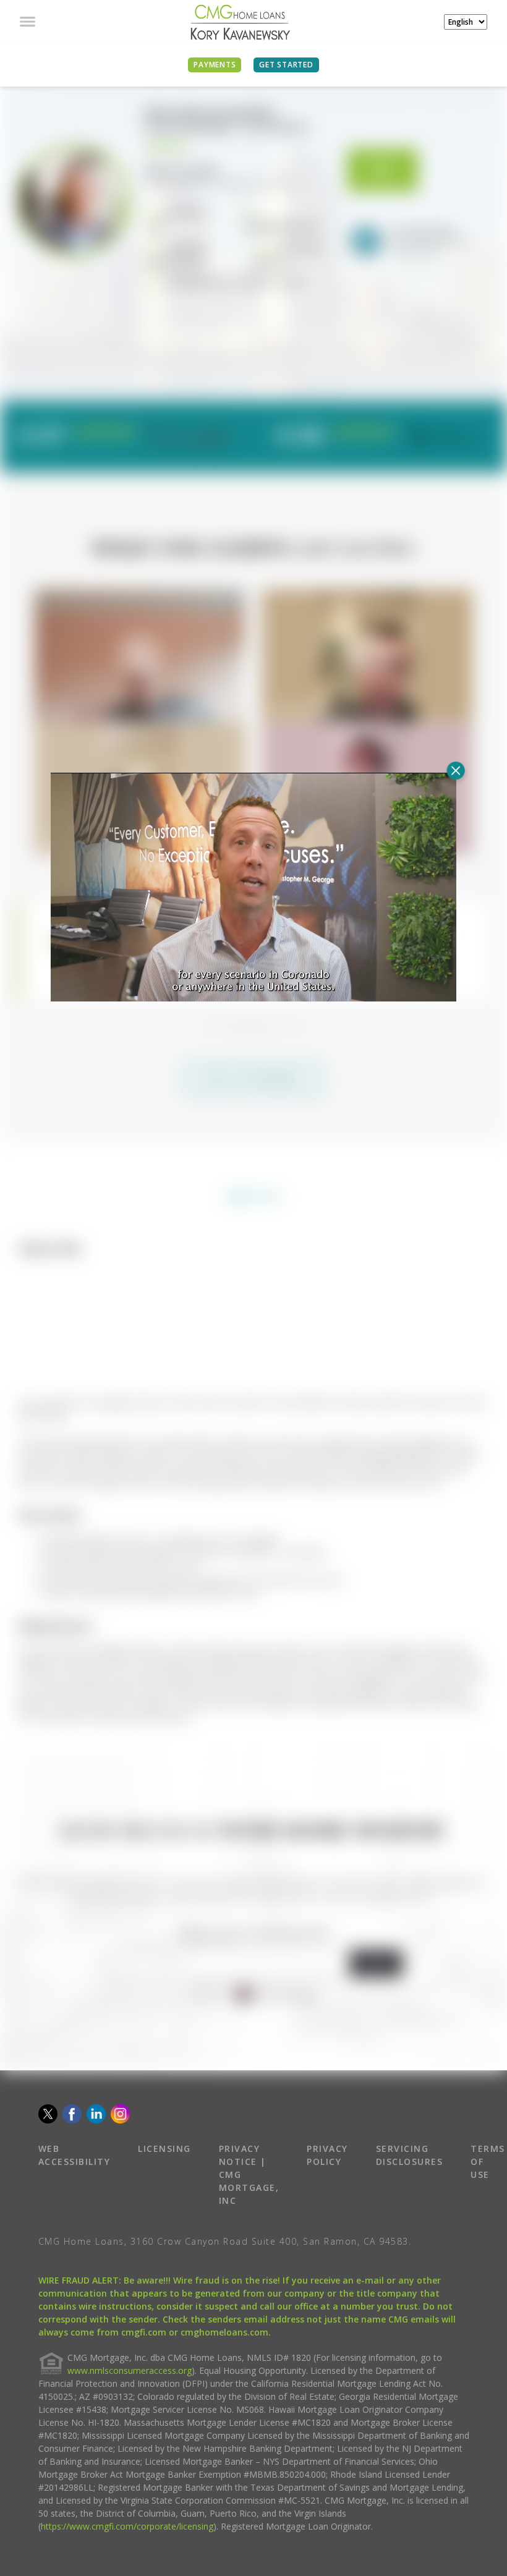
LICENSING (164, 2176)
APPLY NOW (383, 170)
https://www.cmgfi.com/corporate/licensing (127, 2553)
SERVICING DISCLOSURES (410, 2182)
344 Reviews (91, 444)
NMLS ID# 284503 (182, 170)
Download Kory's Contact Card (234, 282)
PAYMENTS (215, 65)
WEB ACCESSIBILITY (75, 2182)
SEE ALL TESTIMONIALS (253, 1106)
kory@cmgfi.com (281, 226)
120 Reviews (349, 444)
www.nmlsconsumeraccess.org (130, 2398)
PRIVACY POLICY (327, 2182)
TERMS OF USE (488, 2189)
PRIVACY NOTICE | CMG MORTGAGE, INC (249, 2202)
